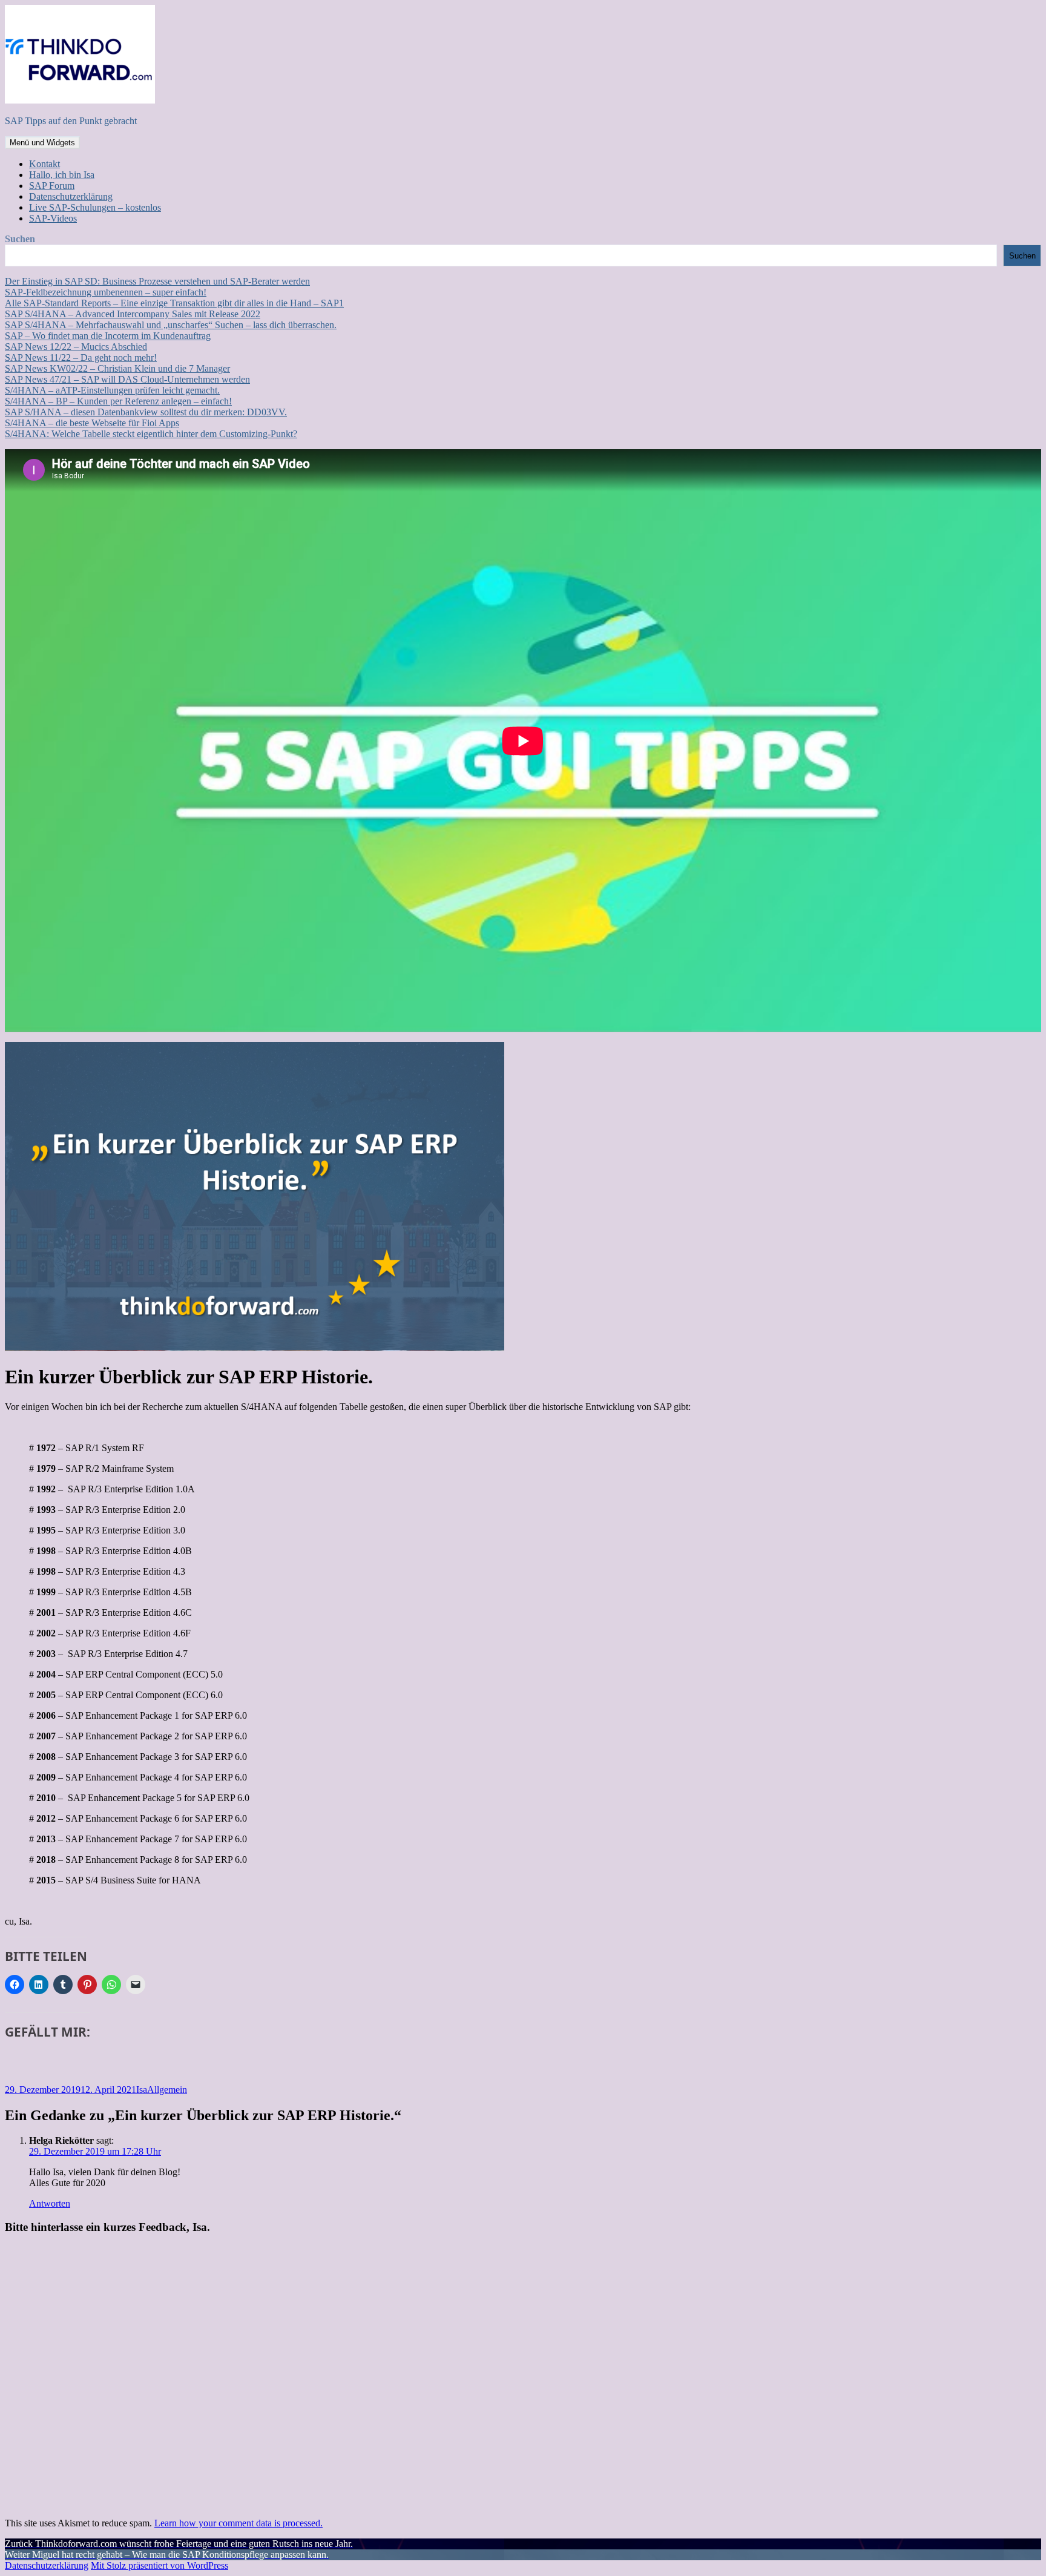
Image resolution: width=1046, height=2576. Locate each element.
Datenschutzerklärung (71, 196)
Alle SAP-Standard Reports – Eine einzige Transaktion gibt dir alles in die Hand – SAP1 (174, 303)
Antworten (50, 2203)
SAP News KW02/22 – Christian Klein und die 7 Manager (117, 368)
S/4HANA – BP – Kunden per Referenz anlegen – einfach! (118, 401)
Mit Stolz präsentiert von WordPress (160, 2565)
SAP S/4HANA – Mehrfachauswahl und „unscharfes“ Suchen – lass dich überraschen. (171, 325)
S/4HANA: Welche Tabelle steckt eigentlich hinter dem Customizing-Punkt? (151, 434)
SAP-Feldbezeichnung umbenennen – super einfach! (106, 292)
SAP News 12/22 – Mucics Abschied (76, 347)
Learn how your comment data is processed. (238, 2523)
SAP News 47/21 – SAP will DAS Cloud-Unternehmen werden (127, 379)
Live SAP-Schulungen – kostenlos (95, 207)
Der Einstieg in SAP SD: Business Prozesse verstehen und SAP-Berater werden (157, 281)
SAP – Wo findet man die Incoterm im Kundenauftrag (108, 336)
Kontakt (44, 164)
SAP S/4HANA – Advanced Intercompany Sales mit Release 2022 (133, 314)
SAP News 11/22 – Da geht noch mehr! (81, 357)
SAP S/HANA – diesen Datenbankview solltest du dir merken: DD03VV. (146, 412)
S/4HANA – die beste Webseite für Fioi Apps (92, 423)
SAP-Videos (53, 218)
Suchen (20, 239)
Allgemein (167, 2090)
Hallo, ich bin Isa (62, 175)
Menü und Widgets (42, 143)
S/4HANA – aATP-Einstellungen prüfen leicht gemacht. (112, 390)
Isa (142, 2090)
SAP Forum (52, 186)
